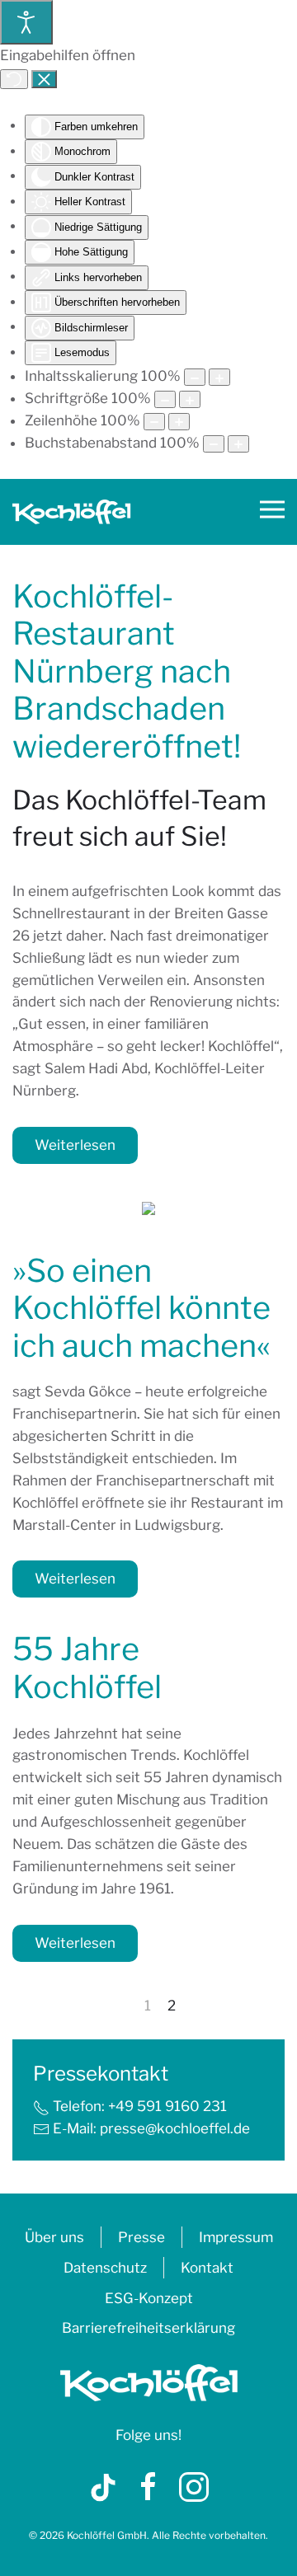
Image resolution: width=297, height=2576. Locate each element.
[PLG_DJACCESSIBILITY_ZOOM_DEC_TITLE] (195, 377)
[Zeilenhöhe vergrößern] (179, 422)
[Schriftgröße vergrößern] (190, 399)
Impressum (236, 2237)
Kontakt (207, 2268)
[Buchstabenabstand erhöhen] (238, 444)
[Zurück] (125, 2007)
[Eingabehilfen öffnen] (26, 22)
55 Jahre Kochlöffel (87, 1668)
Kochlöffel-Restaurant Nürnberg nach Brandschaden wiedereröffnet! (127, 671)
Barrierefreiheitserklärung (148, 2328)
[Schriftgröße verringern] (165, 399)
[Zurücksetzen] (14, 79)
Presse (141, 2237)
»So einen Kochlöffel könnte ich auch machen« (141, 1308)
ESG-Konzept (149, 2298)
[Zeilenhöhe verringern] (154, 422)
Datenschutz (105, 2268)
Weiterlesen (75, 1145)
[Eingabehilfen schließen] (44, 79)
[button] (272, 512)
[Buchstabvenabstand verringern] (214, 444)
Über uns (54, 2237)
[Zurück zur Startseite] (72, 512)
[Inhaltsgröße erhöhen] (219, 377)
